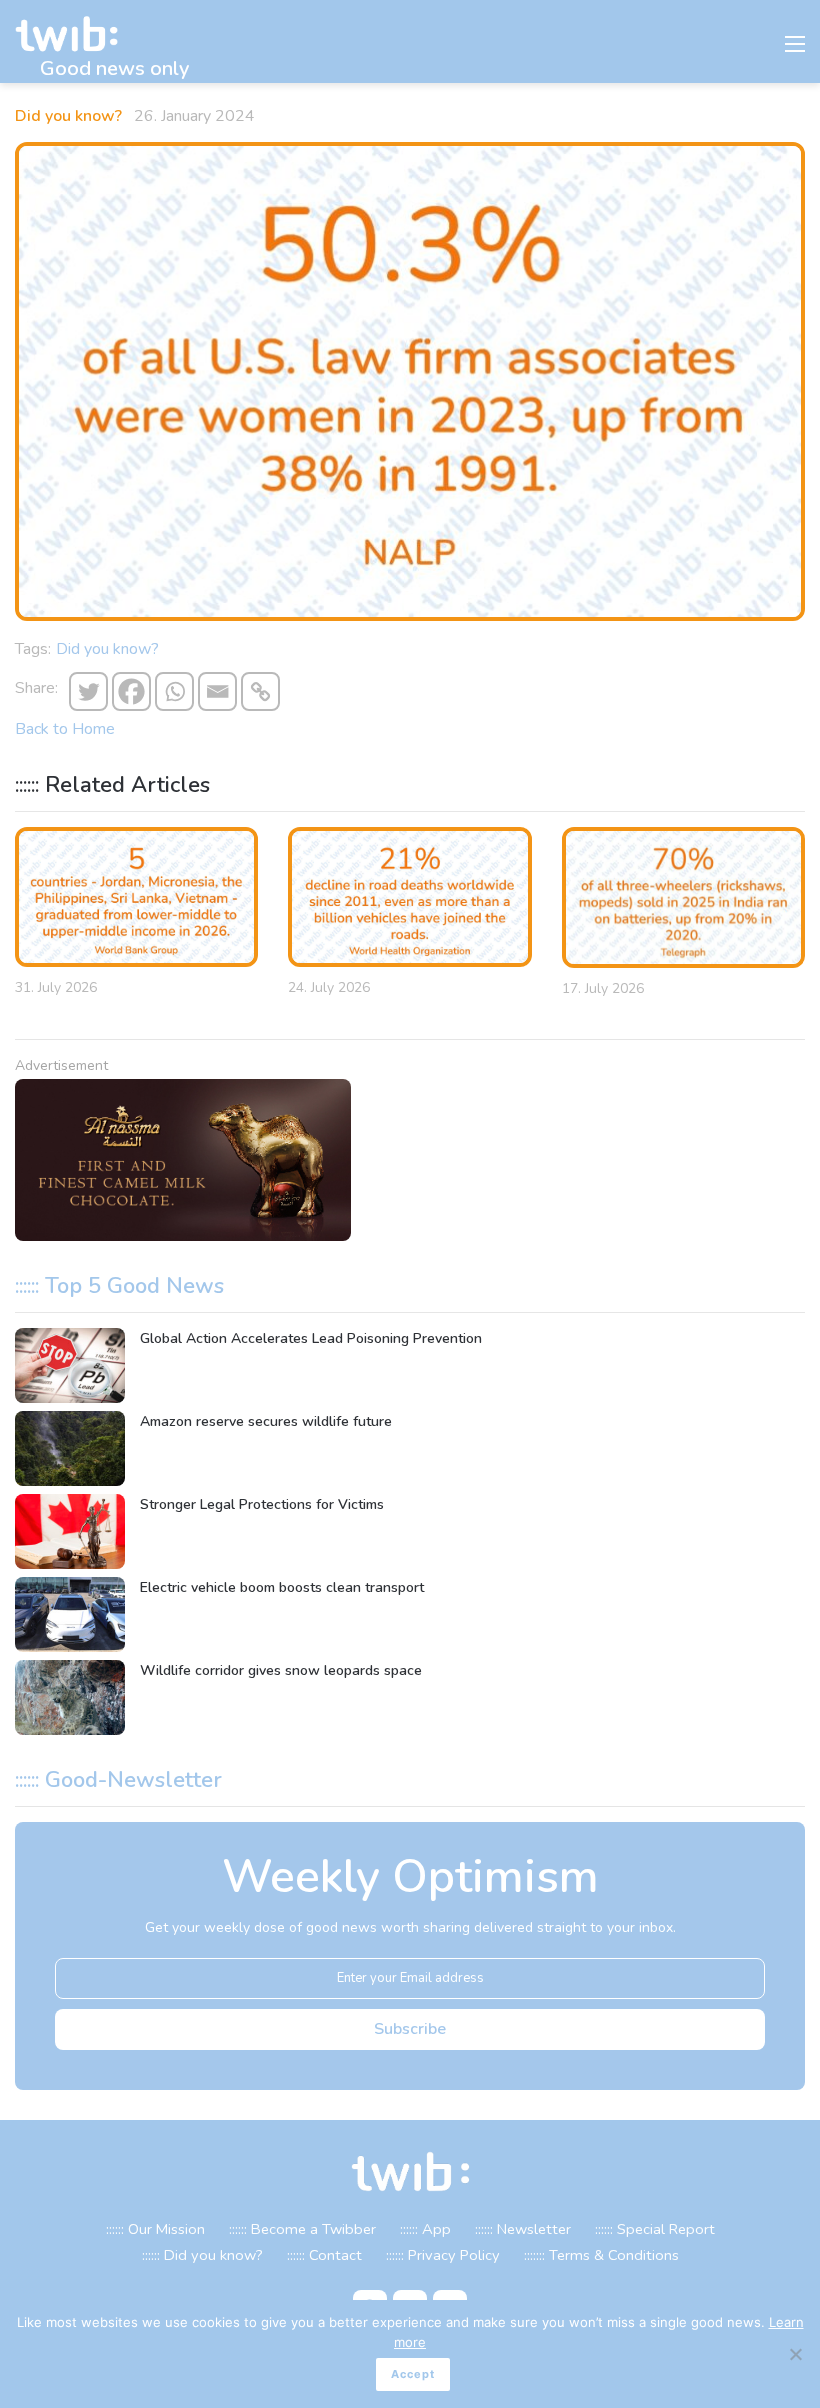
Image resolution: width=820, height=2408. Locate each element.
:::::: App (425, 2229)
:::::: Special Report (655, 2229)
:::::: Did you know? (202, 2255)
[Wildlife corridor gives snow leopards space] (70, 1697)
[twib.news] (75, 34)
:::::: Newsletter (523, 2229)
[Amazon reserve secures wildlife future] (70, 1448)
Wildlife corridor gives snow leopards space (281, 1670)
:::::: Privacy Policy (443, 2255)
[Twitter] (88, 691)
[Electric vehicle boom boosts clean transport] (70, 1614)
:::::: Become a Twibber (302, 2229)
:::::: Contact (324, 2255)
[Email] (217, 691)
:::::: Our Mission (155, 2229)
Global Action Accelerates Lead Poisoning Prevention (311, 1338)
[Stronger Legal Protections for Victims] (70, 1531)
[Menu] (795, 49)
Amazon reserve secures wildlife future (266, 1421)
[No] (795, 2354)
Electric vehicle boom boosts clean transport (282, 1587)
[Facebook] (131, 691)
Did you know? (68, 116)
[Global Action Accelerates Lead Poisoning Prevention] (70, 1365)
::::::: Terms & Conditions (601, 2255)
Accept (413, 2374)
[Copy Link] (260, 691)
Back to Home (65, 729)
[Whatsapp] (174, 691)
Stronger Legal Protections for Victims (262, 1504)
